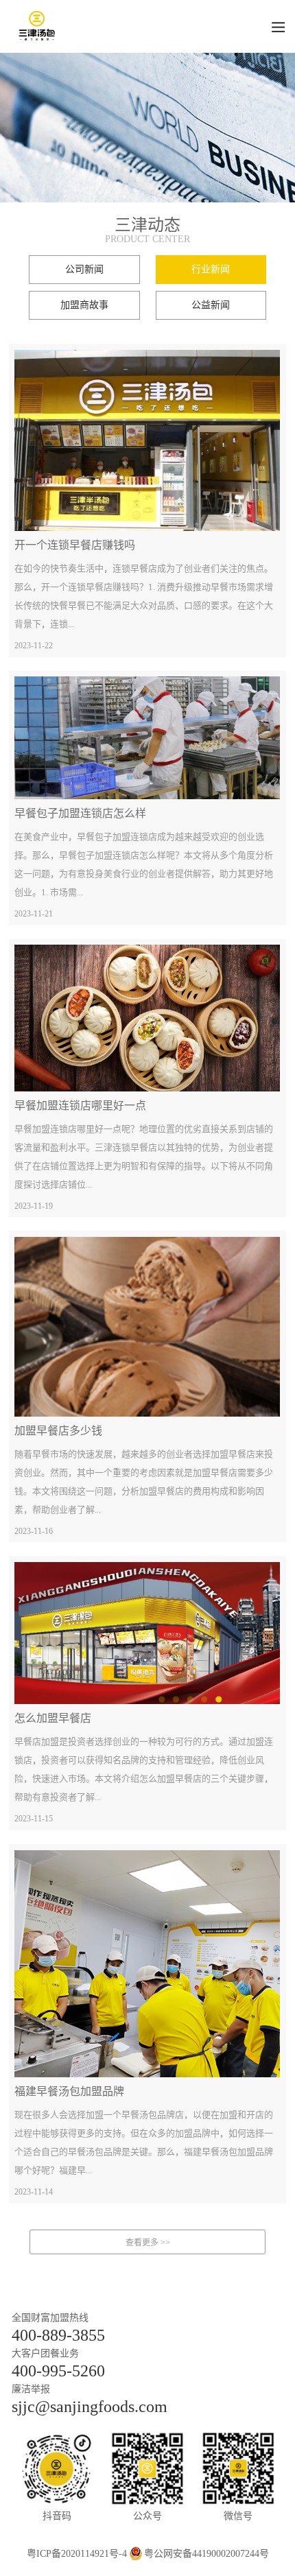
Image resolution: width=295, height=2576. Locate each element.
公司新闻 (84, 269)
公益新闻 (211, 305)
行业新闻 (211, 269)
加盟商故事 (84, 305)
